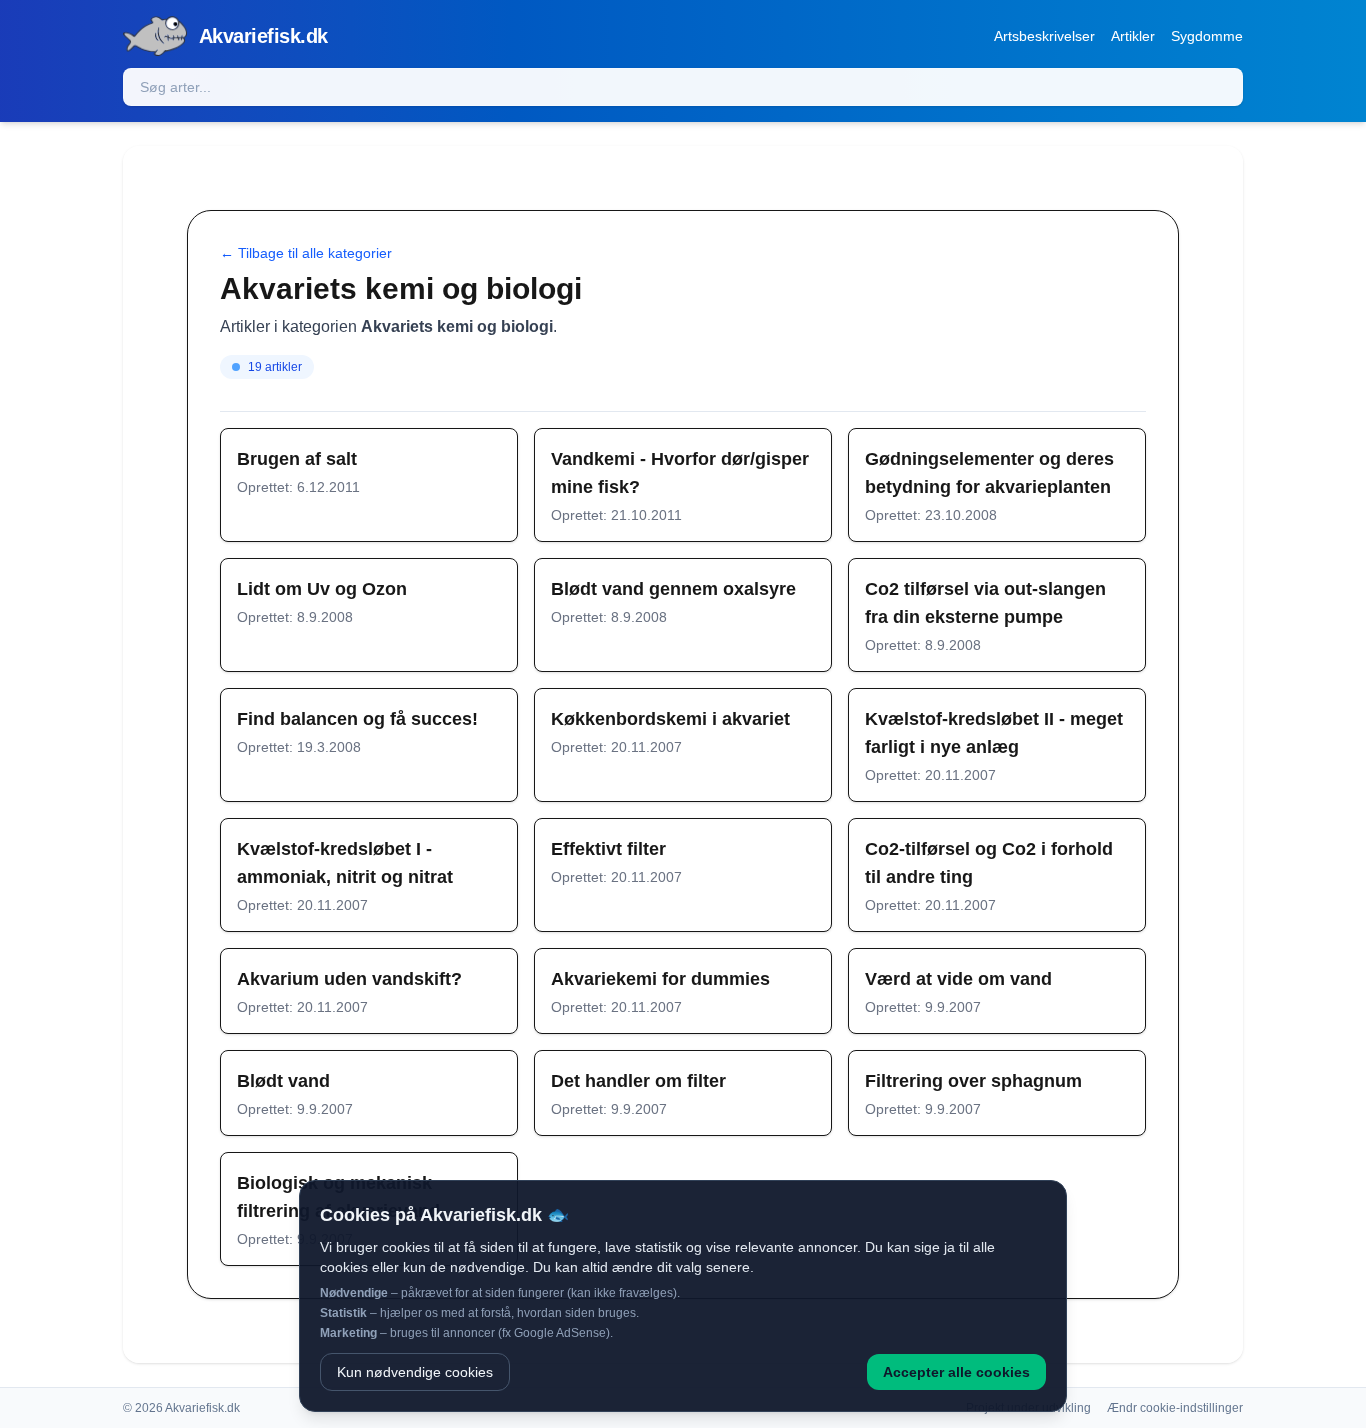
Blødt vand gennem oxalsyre (673, 589)
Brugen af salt (297, 459)
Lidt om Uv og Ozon (322, 589)
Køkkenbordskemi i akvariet (670, 719)
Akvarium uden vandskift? (349, 979)
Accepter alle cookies (956, 1372)
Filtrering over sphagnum (973, 1081)
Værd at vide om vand (958, 979)
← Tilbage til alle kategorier (306, 253)
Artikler (1133, 36)
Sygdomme (1207, 36)
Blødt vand (283, 1081)
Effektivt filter (608, 849)
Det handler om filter (638, 1081)
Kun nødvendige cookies (415, 1372)
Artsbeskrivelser (1044, 36)
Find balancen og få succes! (357, 719)
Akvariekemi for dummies (660, 979)
